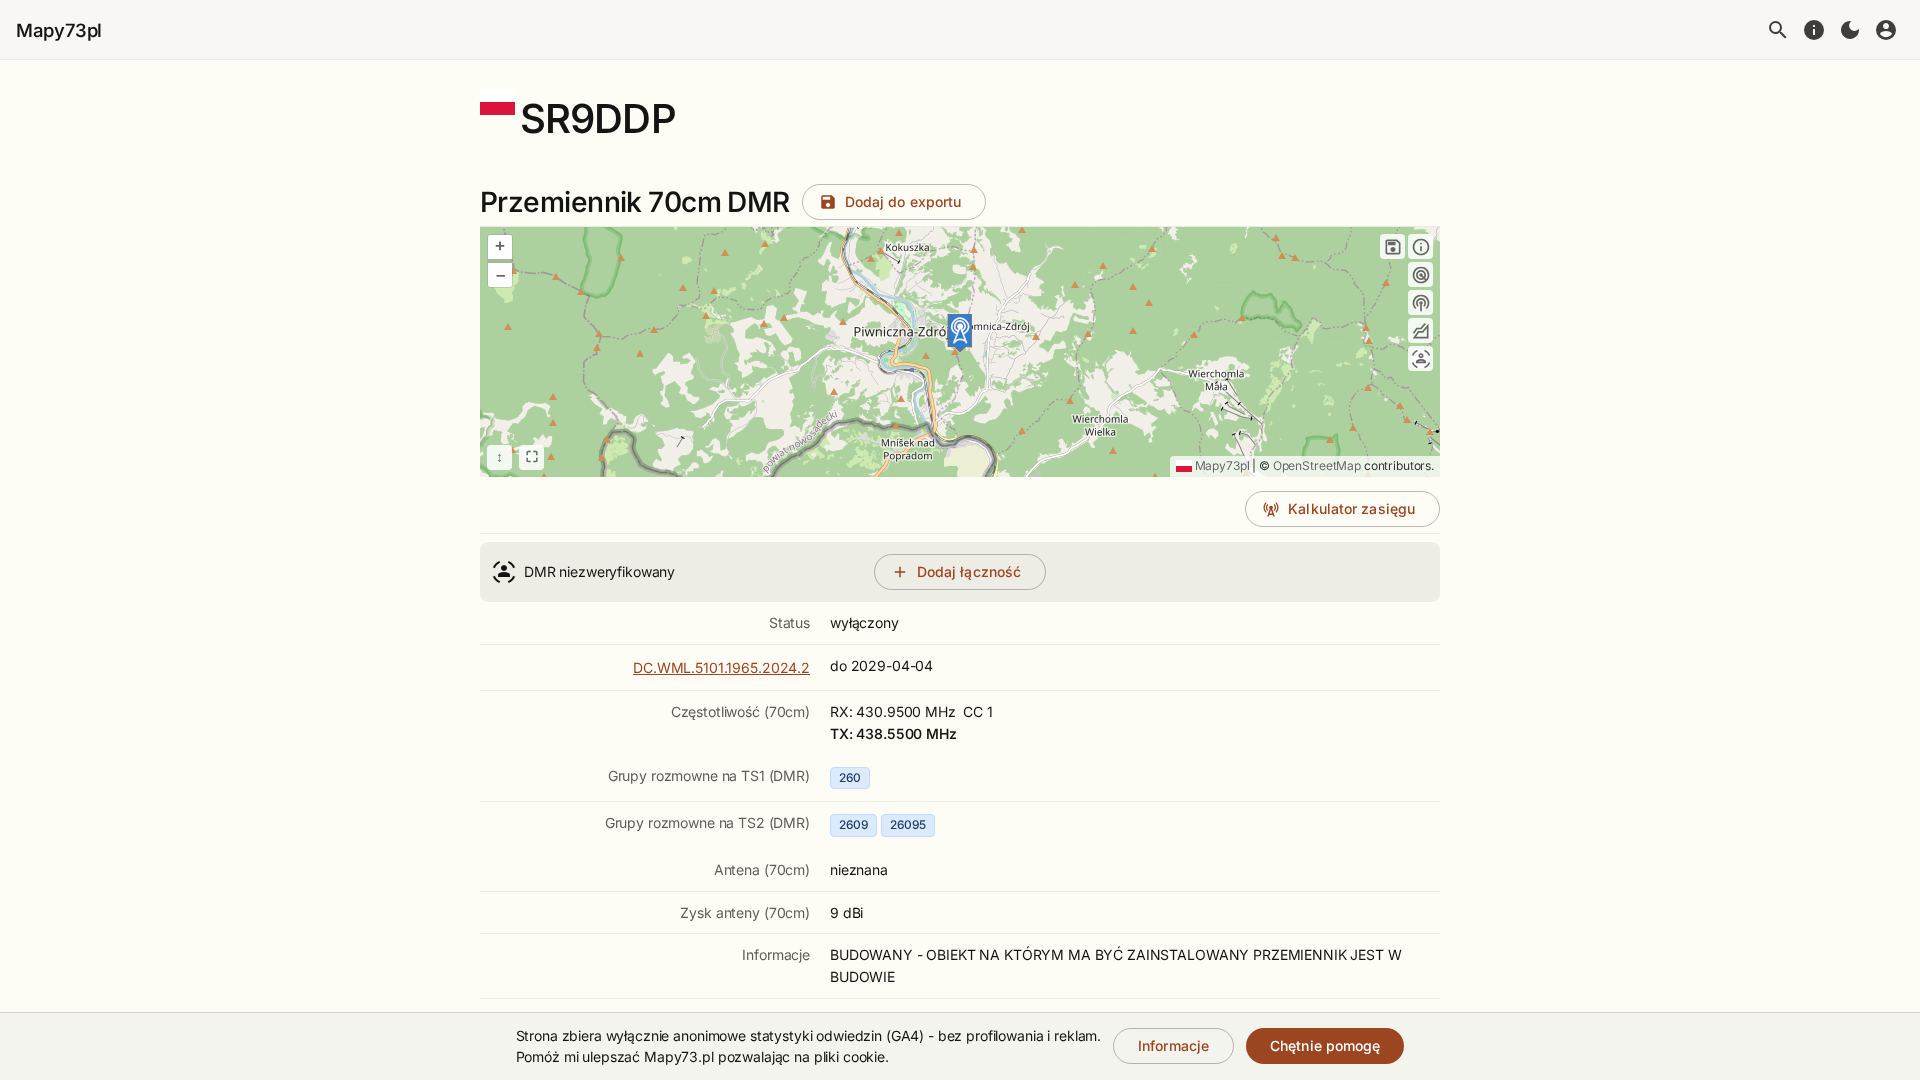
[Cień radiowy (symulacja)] (1420, 330)
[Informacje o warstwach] (1420, 246)
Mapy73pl (59, 30)
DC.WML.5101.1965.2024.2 (721, 667)
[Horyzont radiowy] (1420, 274)
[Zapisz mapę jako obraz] (1392, 246)
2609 (853, 824)
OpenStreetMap (1317, 465)
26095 (908, 824)
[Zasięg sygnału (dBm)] (1420, 302)
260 (850, 777)
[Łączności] (1420, 358)
